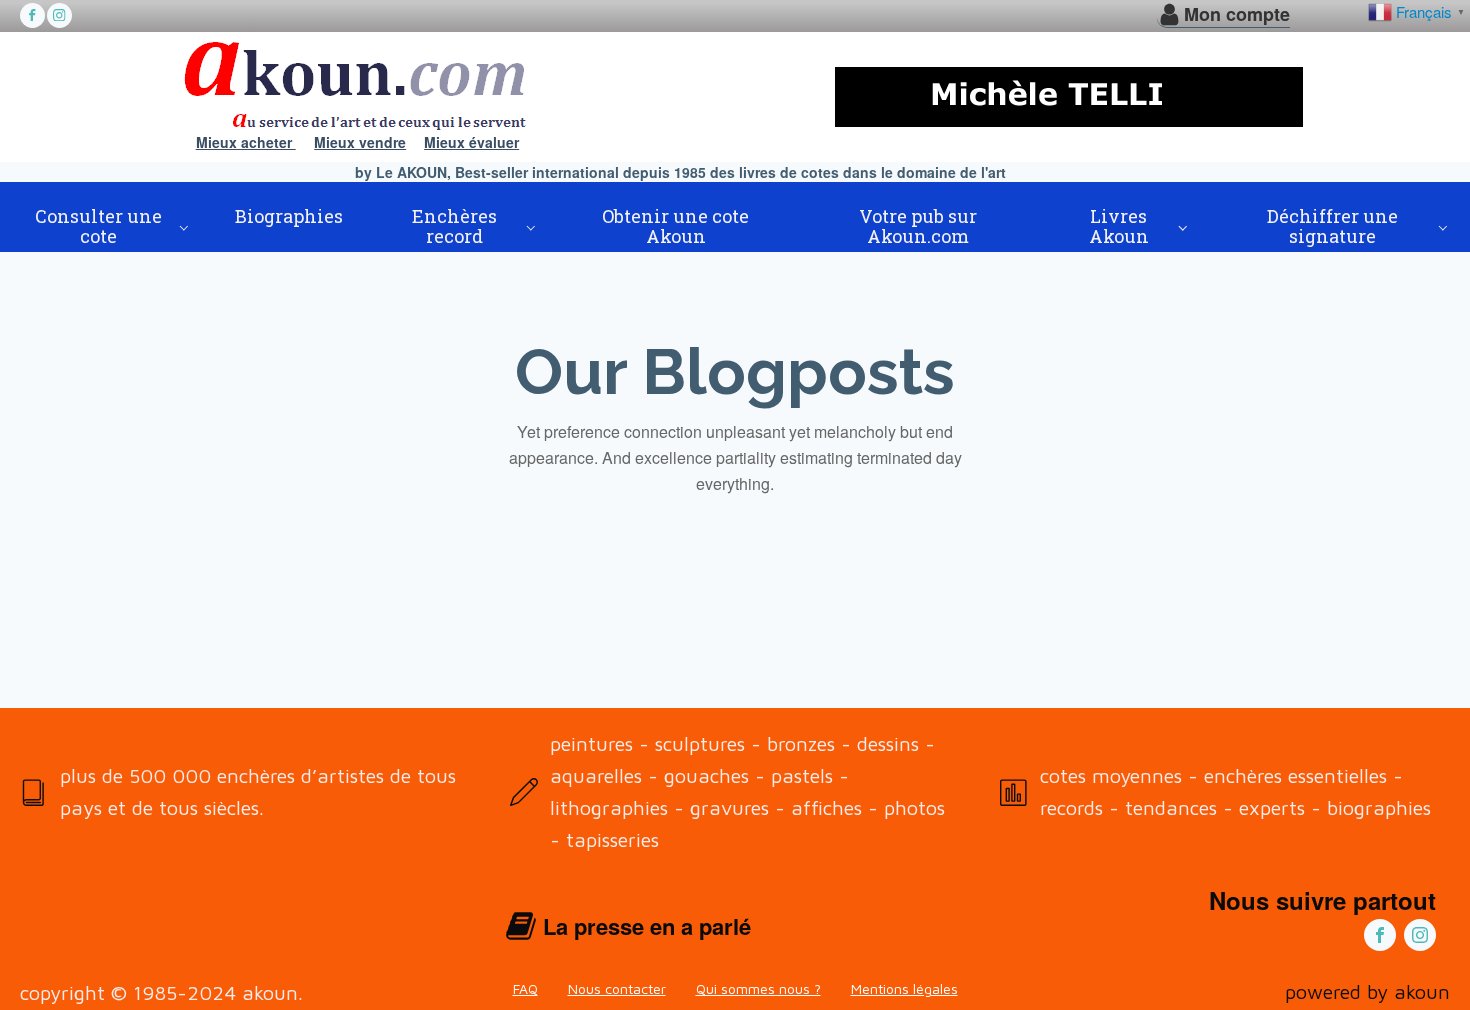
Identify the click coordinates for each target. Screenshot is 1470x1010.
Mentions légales (904, 988)
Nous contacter (617, 988)
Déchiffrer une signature (1332, 226)
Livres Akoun (1119, 226)
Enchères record (454, 226)
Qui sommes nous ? (758, 988)
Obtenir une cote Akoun (675, 226)
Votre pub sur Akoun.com (918, 226)
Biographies (289, 216)
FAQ (525, 988)
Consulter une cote (98, 226)
